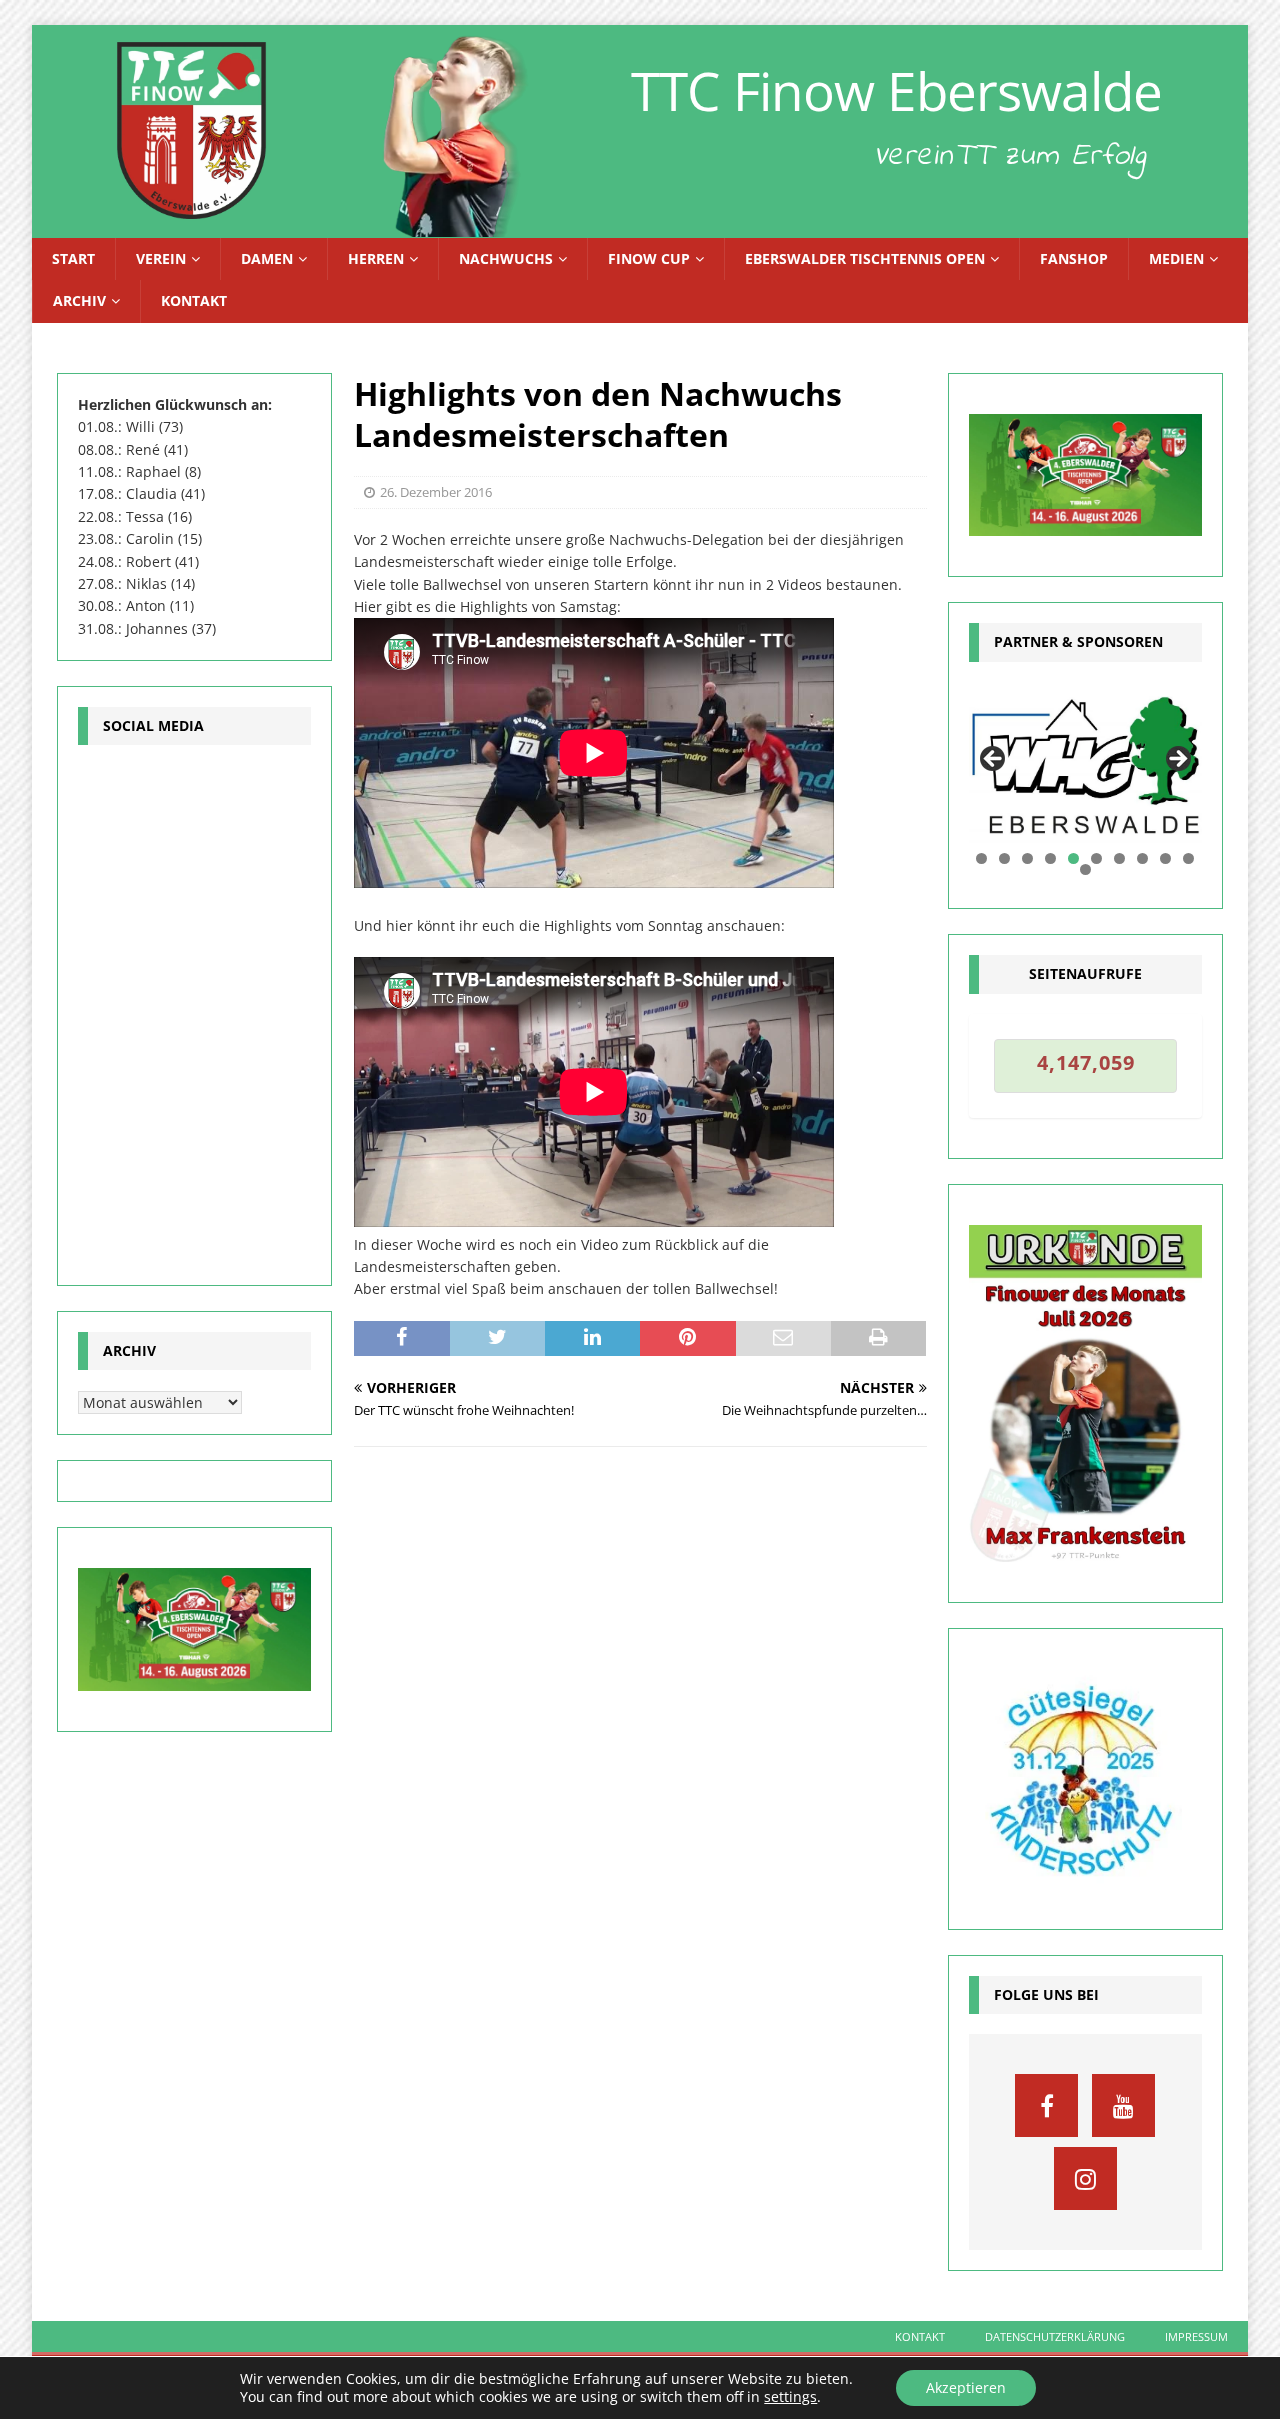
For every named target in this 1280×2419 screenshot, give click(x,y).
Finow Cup (649, 258)
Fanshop (1074, 258)
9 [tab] (1165, 858)
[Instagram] (1085, 2178)
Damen (267, 258)
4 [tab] (1050, 858)
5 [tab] (1073, 858)
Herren (376, 258)
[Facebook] (1046, 2105)
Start (73, 258)
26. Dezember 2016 (436, 492)
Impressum (1196, 2336)
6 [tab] (1096, 858)
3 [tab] (1027, 858)
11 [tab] (1086, 869)
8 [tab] (1142, 858)
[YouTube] (1123, 2105)
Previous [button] (994, 760)
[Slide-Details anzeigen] (1085, 765)
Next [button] (1177, 760)
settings (790, 2397)
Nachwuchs (506, 258)
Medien (1176, 258)
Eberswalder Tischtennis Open (865, 258)
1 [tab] (981, 858)
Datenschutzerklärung (1055, 2336)
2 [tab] (1004, 858)
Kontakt (194, 300)
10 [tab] (1189, 858)
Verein (161, 258)
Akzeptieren (966, 2387)
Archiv (79, 300)
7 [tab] (1119, 858)
